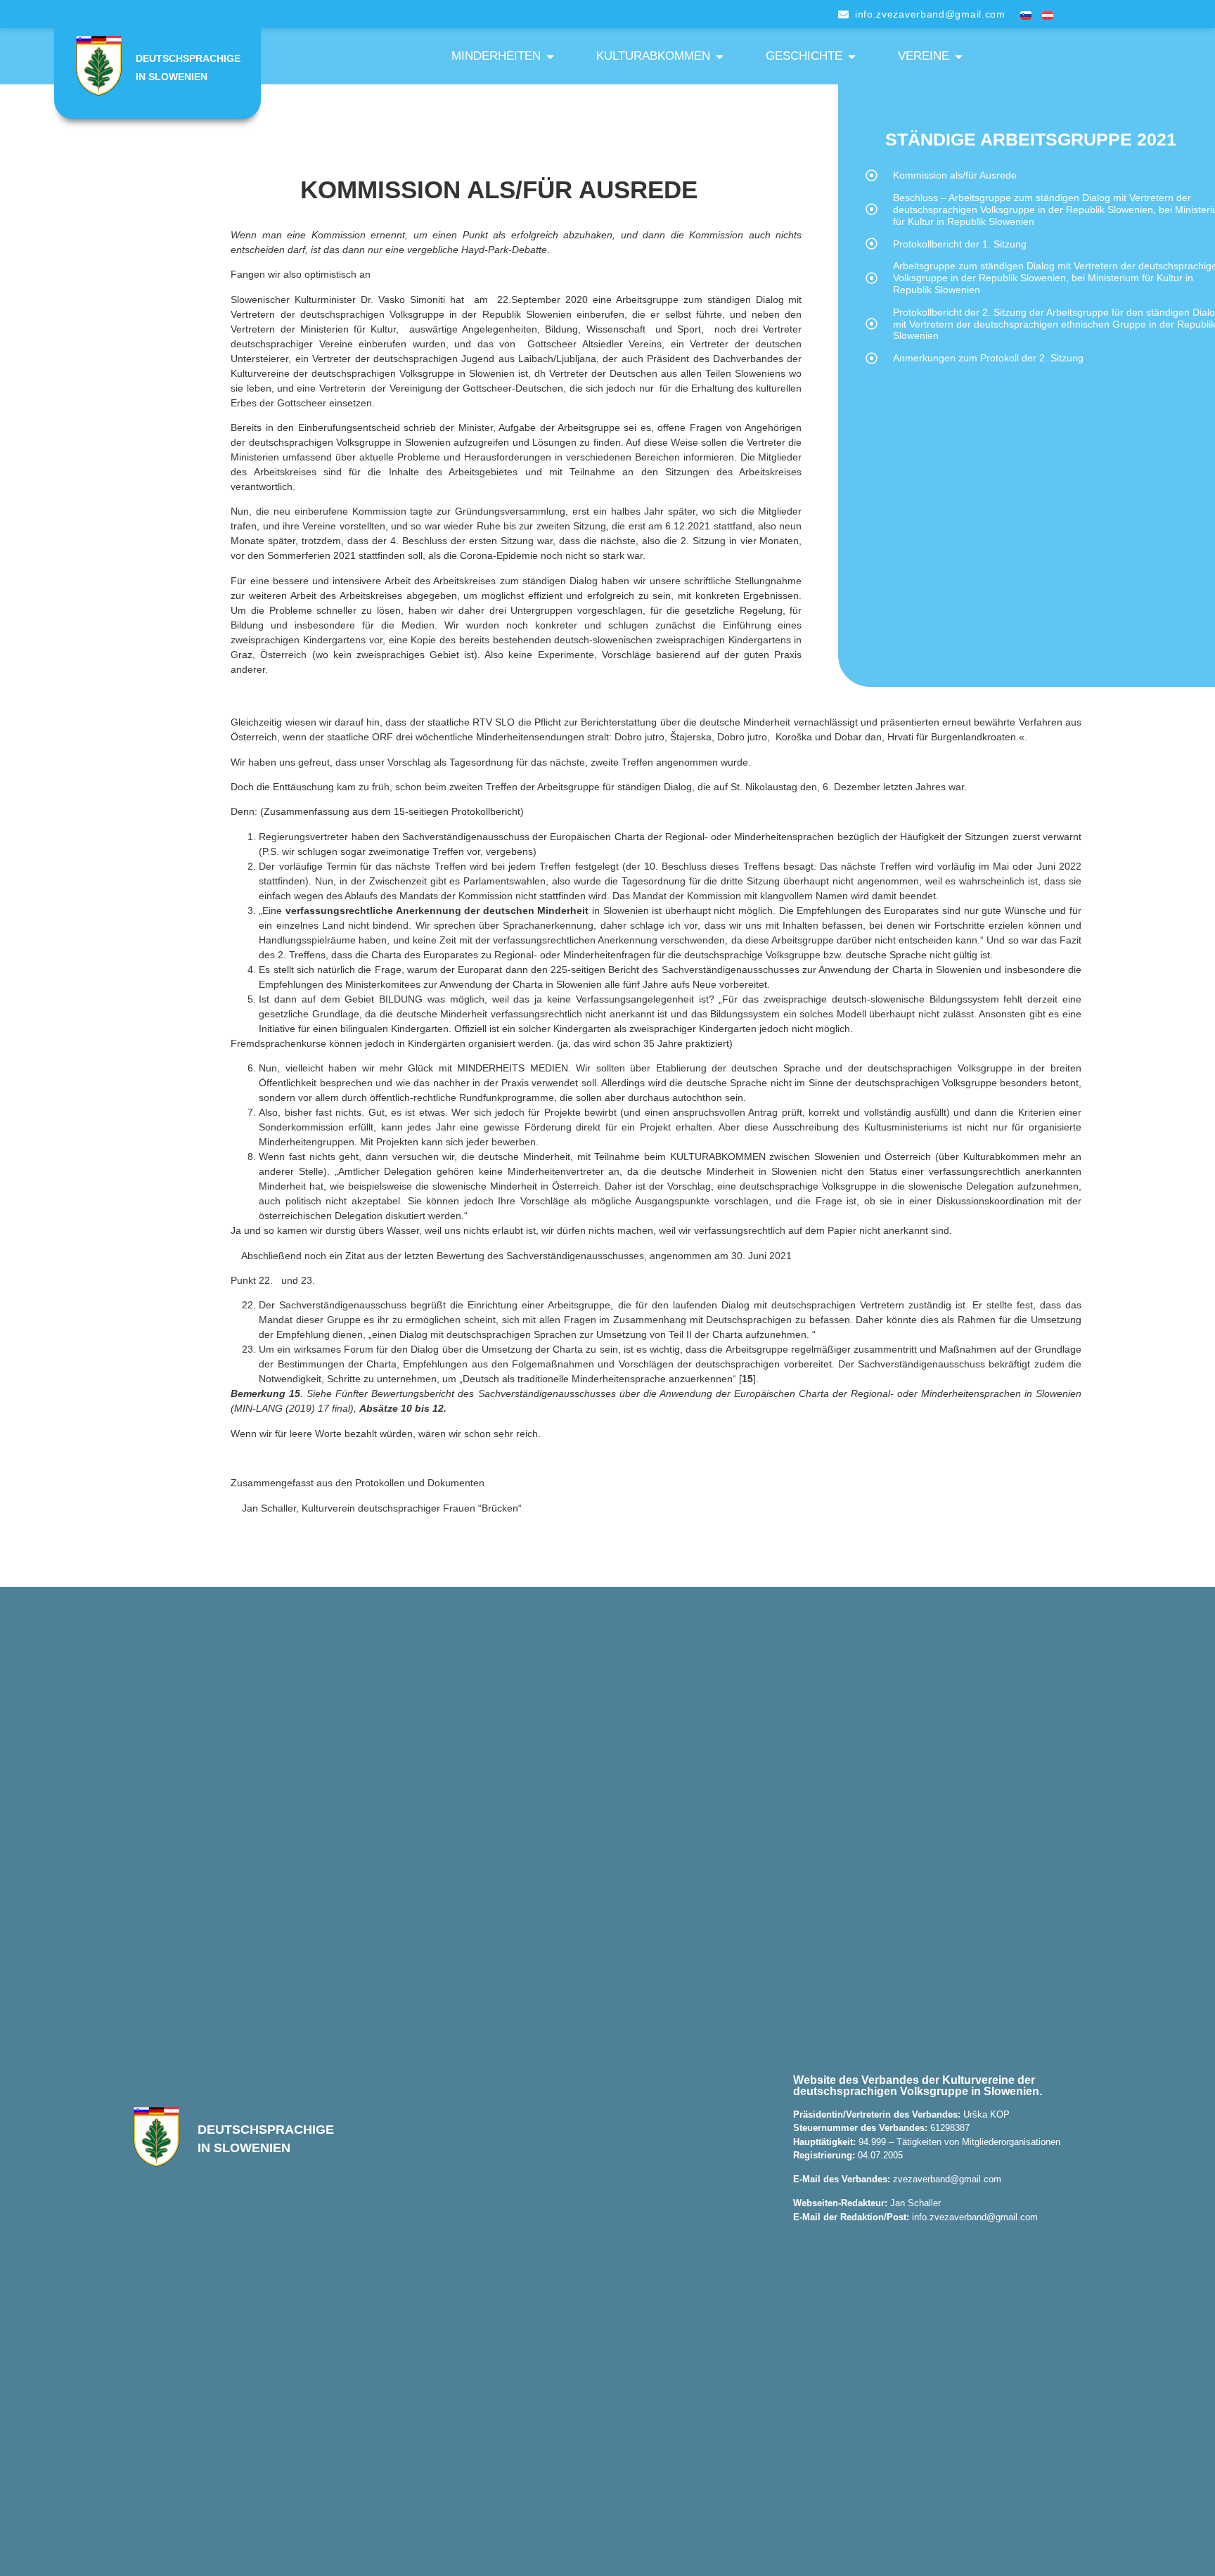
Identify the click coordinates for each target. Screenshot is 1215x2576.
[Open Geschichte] (852, 56)
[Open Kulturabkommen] (720, 56)
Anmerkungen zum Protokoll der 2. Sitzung (988, 358)
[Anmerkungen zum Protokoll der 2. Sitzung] (872, 358)
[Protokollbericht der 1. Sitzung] (872, 244)
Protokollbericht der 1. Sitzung (960, 244)
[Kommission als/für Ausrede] (872, 175)
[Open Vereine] (959, 56)
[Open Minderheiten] (550, 56)
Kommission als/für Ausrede (955, 175)
